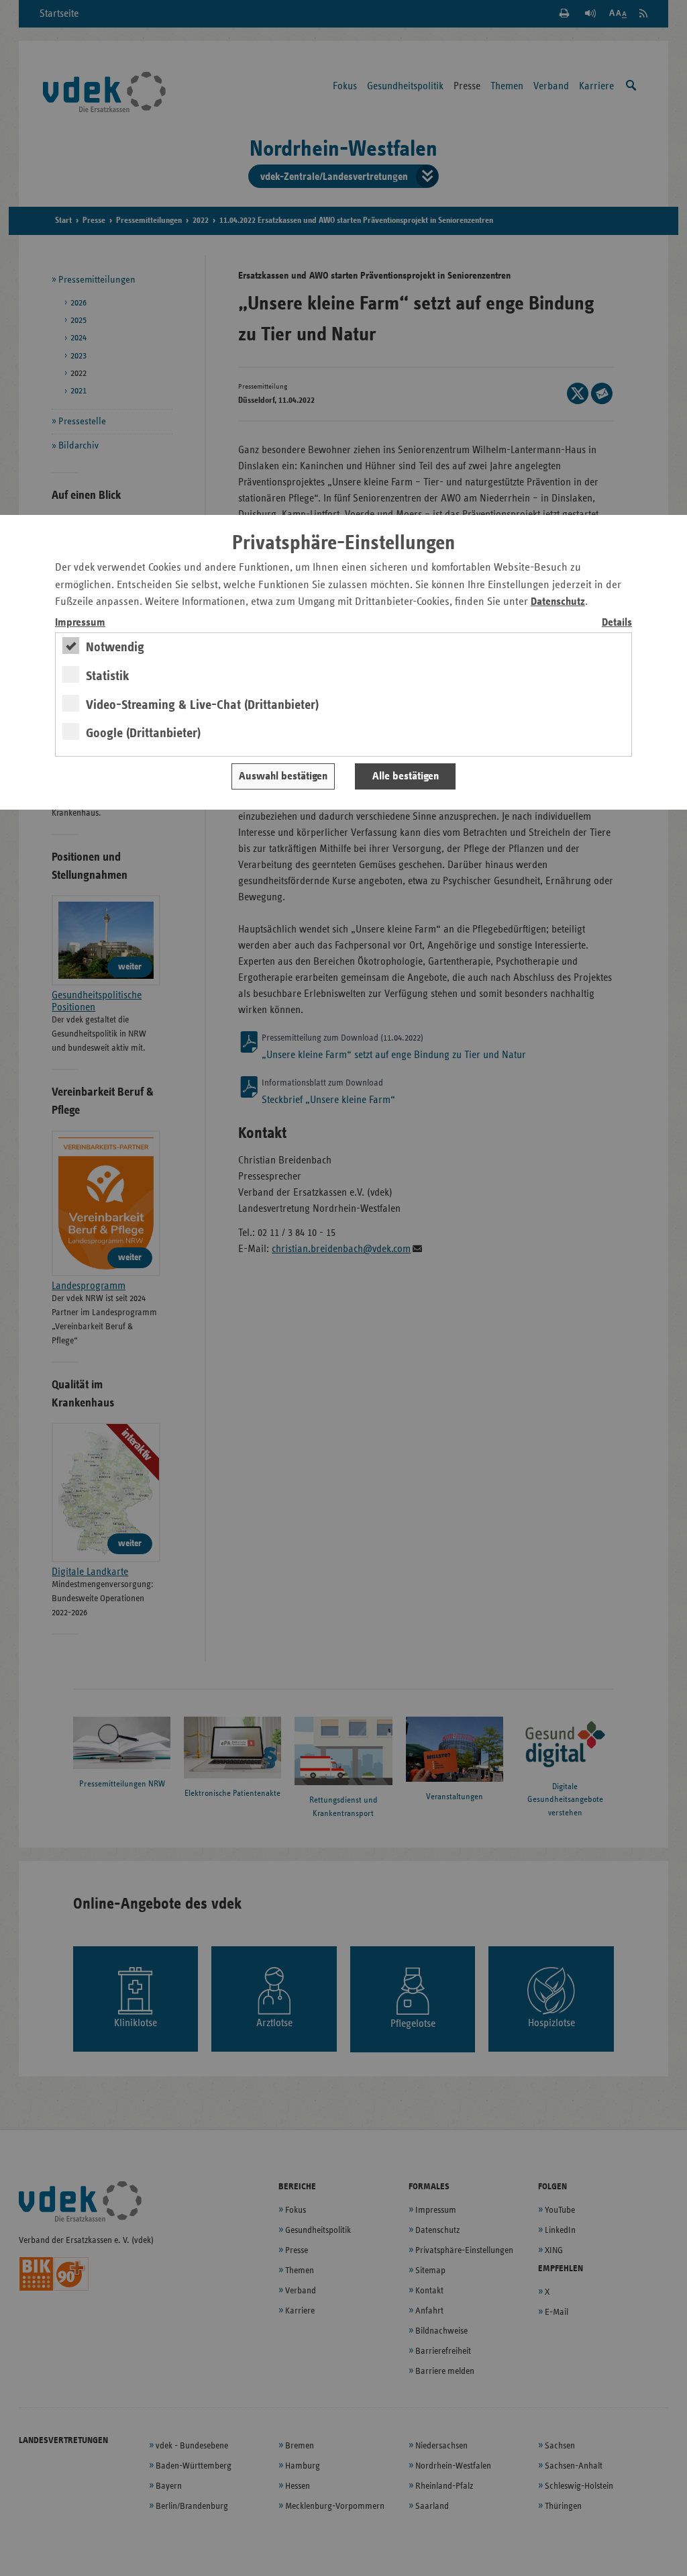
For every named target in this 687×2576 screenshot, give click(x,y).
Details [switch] (617, 623)
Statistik (108, 676)
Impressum (80, 623)
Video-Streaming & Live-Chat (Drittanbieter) (202, 705)
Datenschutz (558, 602)
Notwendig (115, 647)
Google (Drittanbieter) (143, 733)
